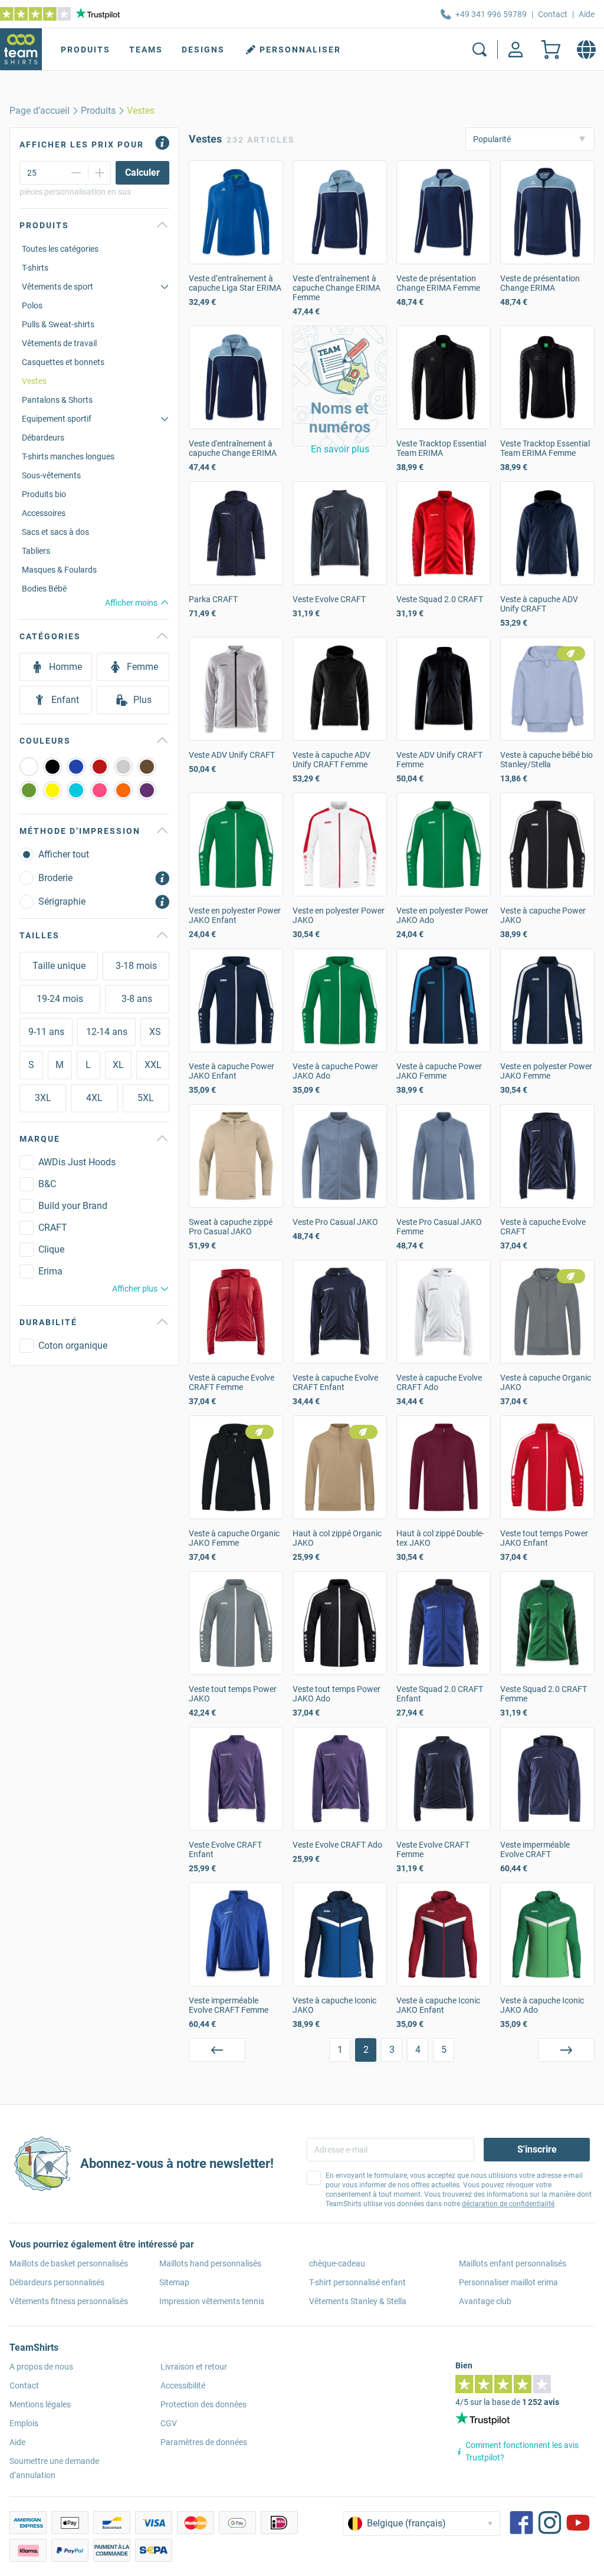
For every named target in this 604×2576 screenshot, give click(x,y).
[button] (340, 386)
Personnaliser (300, 50)
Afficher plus (135, 1289)
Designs (203, 50)
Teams (146, 50)
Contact (553, 14)
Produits (86, 50)
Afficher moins (131, 603)
